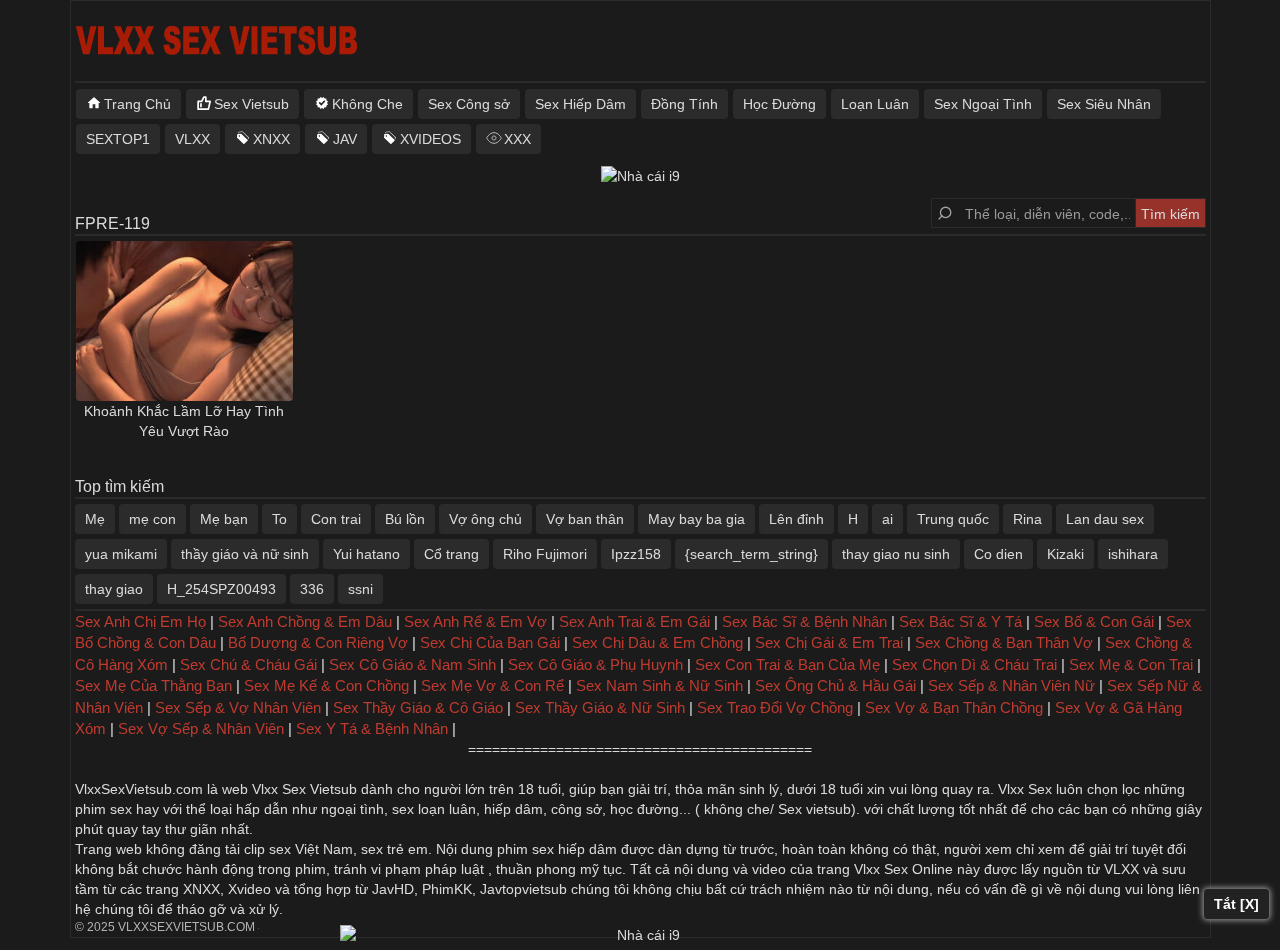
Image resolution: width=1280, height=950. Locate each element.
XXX (517, 139)
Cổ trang (451, 554)
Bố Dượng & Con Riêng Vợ (318, 642)
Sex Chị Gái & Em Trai (829, 642)
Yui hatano (366, 554)
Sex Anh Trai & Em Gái (634, 621)
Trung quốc (953, 519)
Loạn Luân (875, 104)
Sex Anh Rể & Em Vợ (475, 621)
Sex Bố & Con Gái (1094, 621)
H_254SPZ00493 (221, 589)
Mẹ (95, 519)
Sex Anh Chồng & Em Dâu (305, 621)
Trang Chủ (137, 104)
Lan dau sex (1105, 519)
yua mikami (121, 554)
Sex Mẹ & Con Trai (1131, 664)
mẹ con (152, 519)
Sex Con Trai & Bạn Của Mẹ (787, 664)
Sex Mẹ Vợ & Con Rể (492, 685)
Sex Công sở (469, 104)
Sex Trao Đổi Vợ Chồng (775, 707)
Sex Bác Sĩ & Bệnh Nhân (804, 621)
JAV (345, 139)
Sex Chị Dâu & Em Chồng (657, 642)
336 (312, 589)
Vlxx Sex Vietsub (304, 789)
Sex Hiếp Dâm (580, 104)
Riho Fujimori (545, 554)
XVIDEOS (430, 139)
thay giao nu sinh (896, 554)
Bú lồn (405, 519)
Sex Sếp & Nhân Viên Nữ (1011, 685)
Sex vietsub (812, 809)
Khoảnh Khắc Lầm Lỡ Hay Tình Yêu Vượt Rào (184, 421)
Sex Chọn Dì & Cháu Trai (974, 664)
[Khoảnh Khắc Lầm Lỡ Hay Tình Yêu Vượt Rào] (185, 321)
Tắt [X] (1236, 904)
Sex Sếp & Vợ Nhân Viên (238, 707)
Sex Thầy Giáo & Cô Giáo (418, 707)
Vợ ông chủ (485, 519)
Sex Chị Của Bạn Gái (490, 642)
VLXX (192, 139)
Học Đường (779, 104)
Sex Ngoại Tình (983, 104)
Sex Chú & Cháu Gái (248, 664)
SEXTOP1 (118, 139)
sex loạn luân (434, 809)
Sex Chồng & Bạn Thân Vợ (1004, 642)
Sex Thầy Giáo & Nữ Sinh (600, 707)
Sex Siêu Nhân (1104, 104)
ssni (360, 589)
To (279, 519)
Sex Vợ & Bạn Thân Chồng (954, 707)
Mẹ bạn (224, 519)
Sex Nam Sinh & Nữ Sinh (659, 685)
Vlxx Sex (1025, 789)
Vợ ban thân (585, 519)
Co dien (998, 554)
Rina (1027, 519)
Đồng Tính (684, 104)
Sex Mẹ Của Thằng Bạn (153, 685)
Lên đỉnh (796, 519)
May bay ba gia (696, 519)
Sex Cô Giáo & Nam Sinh (412, 664)
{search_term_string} (751, 554)
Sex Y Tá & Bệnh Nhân (372, 728)
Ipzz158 (636, 554)
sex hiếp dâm (574, 849)
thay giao (114, 589)
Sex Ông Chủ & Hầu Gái (835, 685)
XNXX (271, 139)
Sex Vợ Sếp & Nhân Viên (201, 728)
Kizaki (1065, 554)
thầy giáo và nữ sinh (245, 554)
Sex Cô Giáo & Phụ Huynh (595, 664)
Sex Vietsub (251, 104)
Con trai (336, 519)
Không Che (367, 104)
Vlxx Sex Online (903, 869)
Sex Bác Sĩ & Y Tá (960, 621)
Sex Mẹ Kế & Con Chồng (326, 685)
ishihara (1133, 554)
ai (887, 519)
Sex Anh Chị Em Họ (140, 621)
